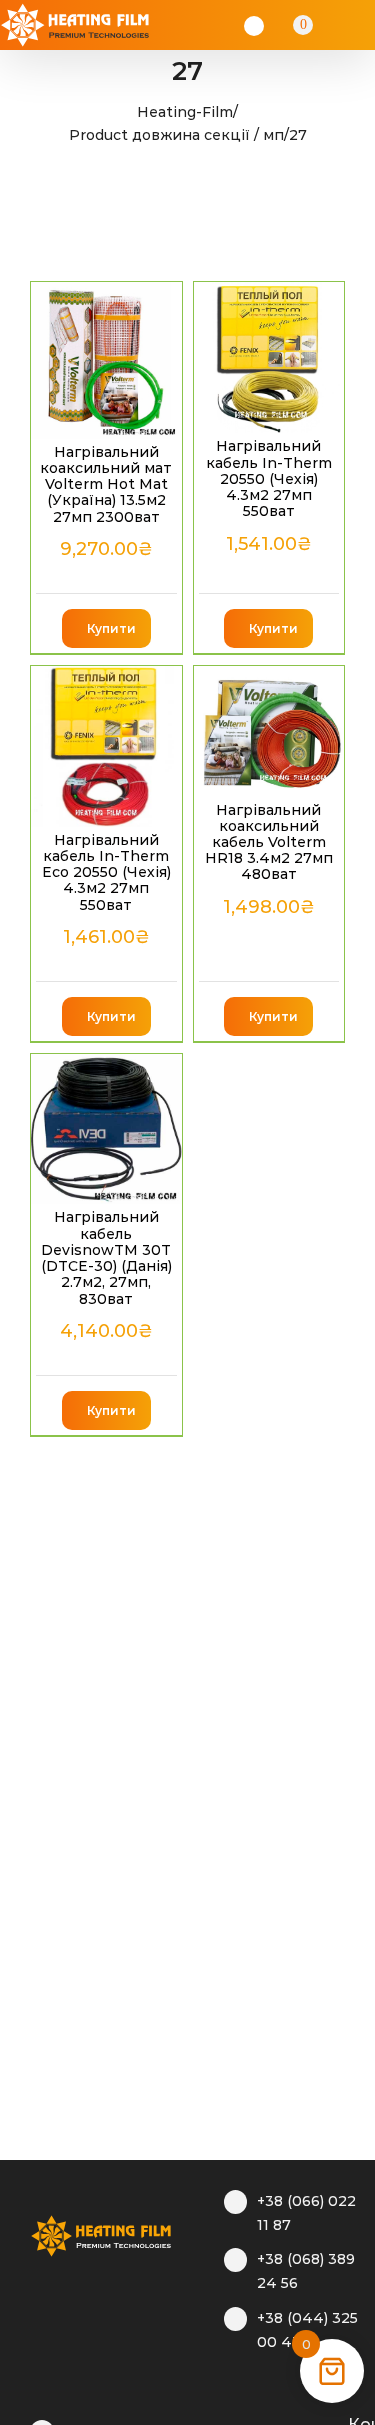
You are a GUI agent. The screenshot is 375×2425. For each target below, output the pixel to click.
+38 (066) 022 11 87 (306, 2213)
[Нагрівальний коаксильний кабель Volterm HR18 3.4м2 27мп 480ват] (269, 731)
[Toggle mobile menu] (357, 25)
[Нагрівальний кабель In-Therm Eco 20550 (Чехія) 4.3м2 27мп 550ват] (106, 746)
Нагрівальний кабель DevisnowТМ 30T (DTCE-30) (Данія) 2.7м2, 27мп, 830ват (106, 1257)
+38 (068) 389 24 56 (306, 2271)
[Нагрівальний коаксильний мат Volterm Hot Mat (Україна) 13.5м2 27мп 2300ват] (106, 360)
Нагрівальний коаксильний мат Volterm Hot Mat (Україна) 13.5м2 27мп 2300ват (106, 484)
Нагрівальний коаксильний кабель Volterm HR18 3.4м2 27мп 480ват (269, 842)
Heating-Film (185, 112)
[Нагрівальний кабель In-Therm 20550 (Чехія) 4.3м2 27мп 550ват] (269, 358)
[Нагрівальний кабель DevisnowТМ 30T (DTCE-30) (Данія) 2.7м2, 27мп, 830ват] (106, 1129)
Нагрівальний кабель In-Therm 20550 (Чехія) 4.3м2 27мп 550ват (269, 478)
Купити (111, 628)
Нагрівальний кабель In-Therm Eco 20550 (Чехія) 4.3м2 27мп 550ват (106, 872)
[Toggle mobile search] (331, 25)
